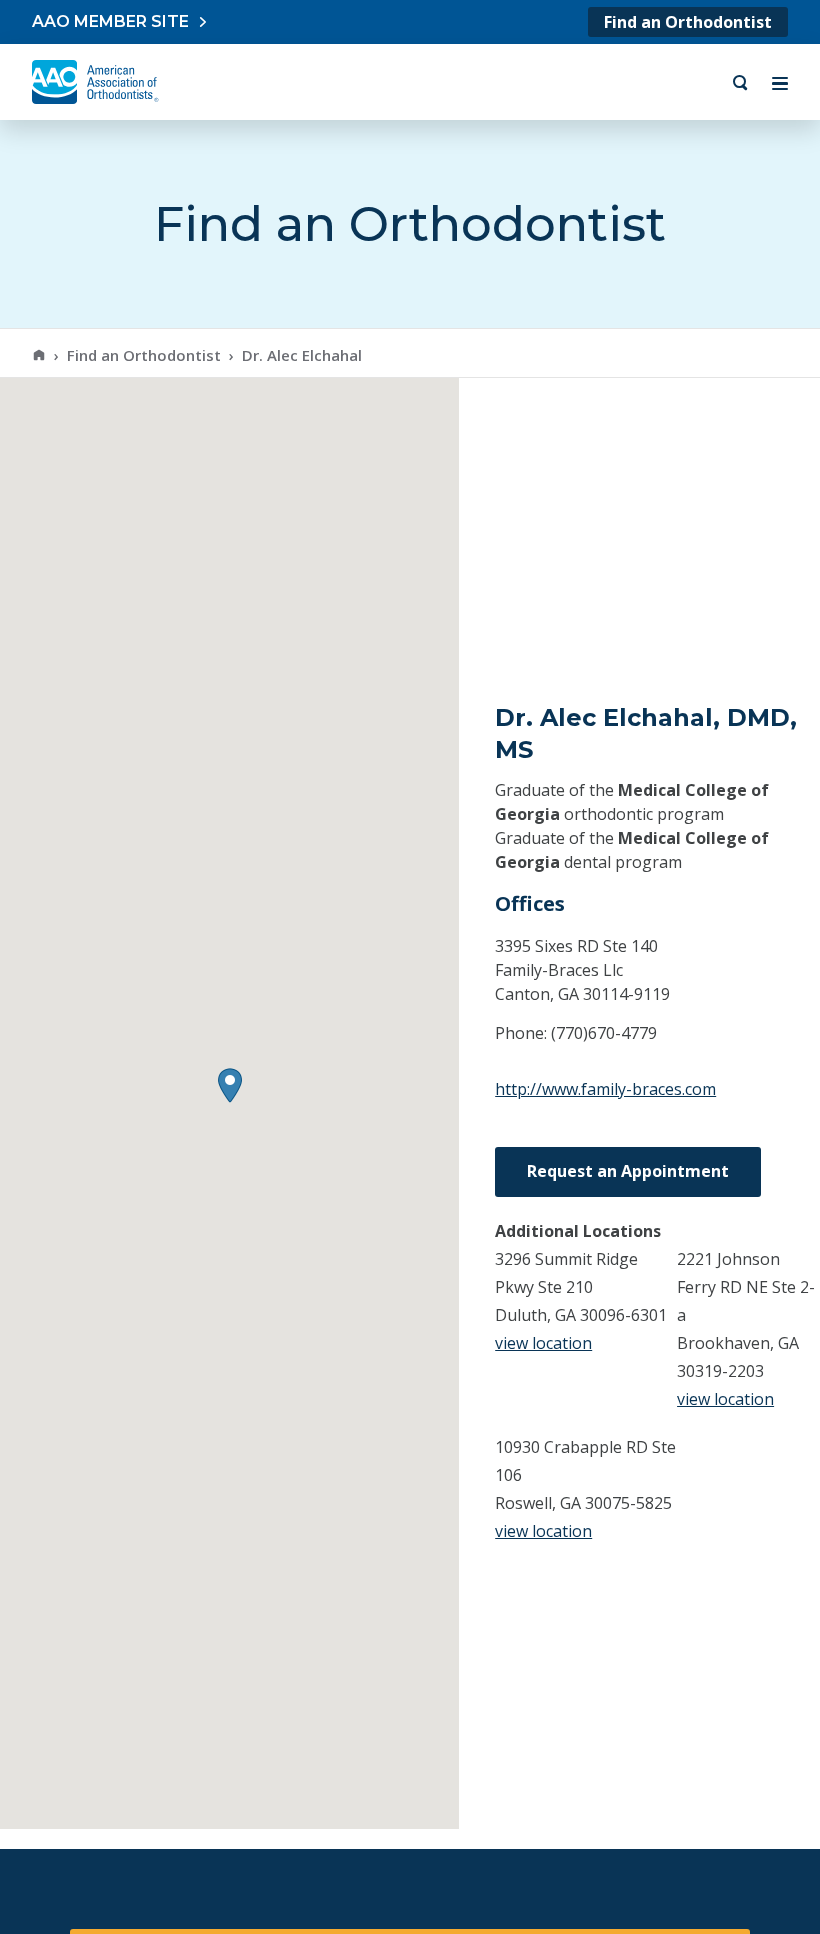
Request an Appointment (628, 1171)
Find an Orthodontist (688, 22)
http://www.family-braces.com (605, 1089)
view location (543, 1343)
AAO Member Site (110, 21)
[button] (230, 1085)
